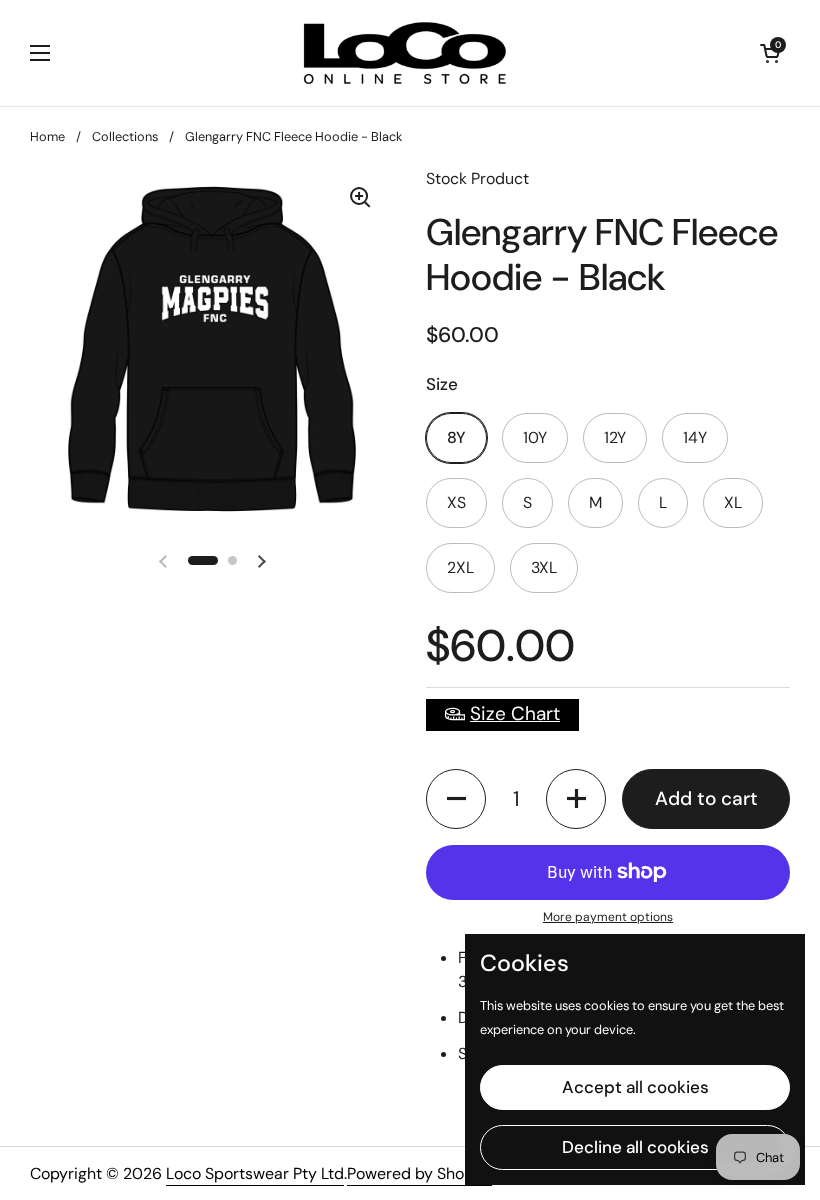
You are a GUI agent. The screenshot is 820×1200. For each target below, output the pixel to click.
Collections (125, 136)
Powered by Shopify (419, 1173)
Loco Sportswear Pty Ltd (255, 1173)
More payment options (608, 917)
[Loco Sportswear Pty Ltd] (405, 53)
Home (47, 136)
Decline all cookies (635, 1147)
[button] (456, 799)
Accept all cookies (635, 1087)
